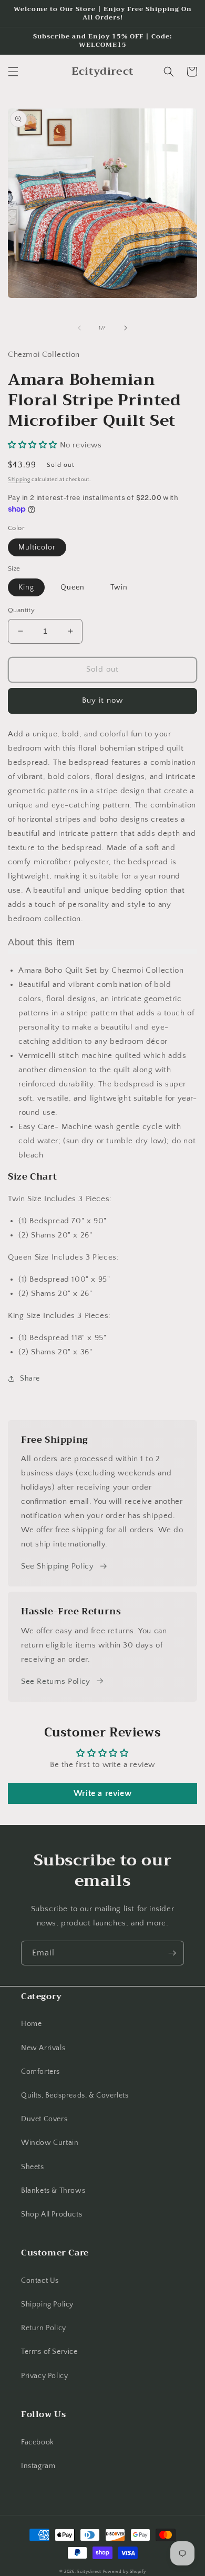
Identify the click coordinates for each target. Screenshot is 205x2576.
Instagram (38, 2466)
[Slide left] (79, 328)
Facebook (38, 2442)
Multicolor (37, 547)
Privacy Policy (44, 2376)
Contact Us (40, 2281)
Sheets (33, 2167)
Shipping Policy (47, 2304)
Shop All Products (52, 2214)
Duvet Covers (44, 2119)
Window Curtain (50, 2143)
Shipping (19, 480)
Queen (73, 587)
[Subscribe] (172, 1953)
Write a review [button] (102, 1793)
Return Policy (44, 2328)
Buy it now (102, 700)
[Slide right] (126, 328)
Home (31, 2024)
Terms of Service (49, 2352)
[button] (13, 72)
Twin (119, 587)
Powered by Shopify (125, 2572)
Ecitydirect (89, 2572)
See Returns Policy (56, 1681)
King (26, 587)
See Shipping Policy (57, 1566)
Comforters (40, 2072)
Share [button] (30, 1379)
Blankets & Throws (53, 2191)
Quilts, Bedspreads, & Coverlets (75, 2095)
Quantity (21, 610)
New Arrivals (43, 2048)
